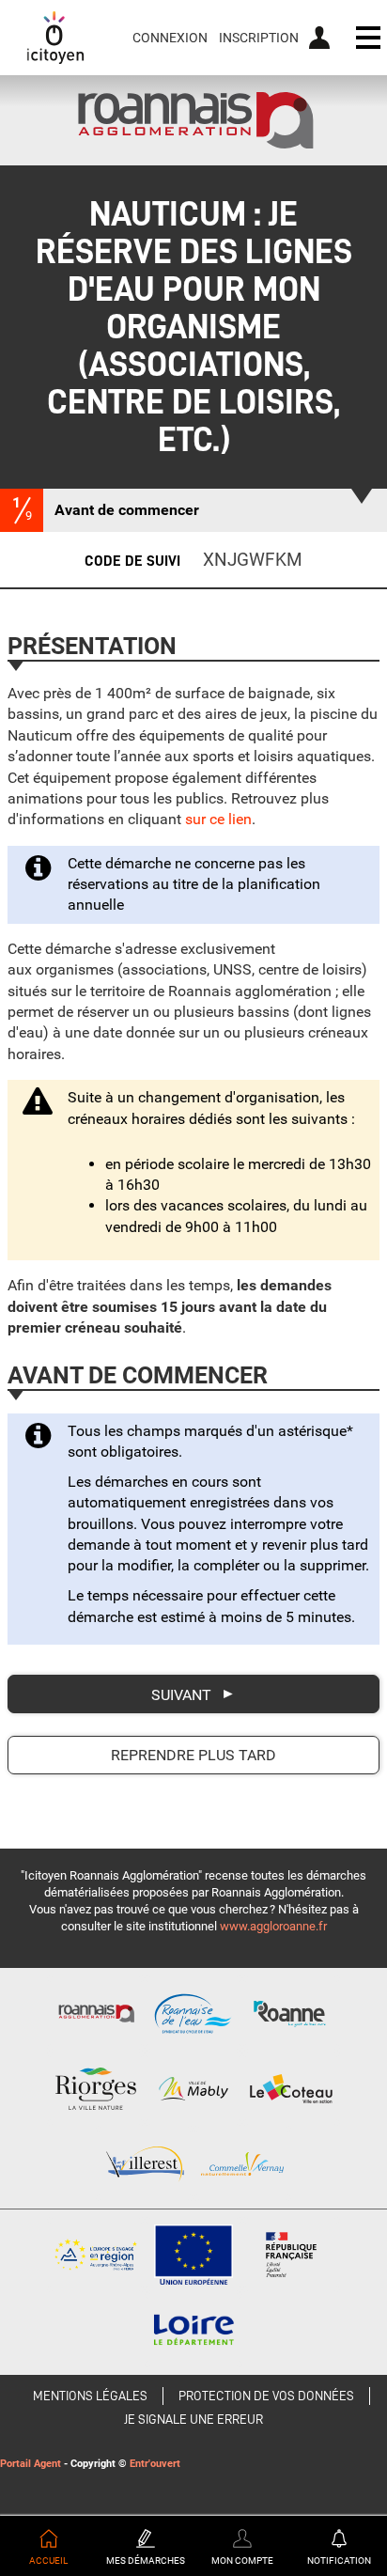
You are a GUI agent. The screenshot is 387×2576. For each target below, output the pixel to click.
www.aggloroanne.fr (273, 1926)
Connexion (170, 38)
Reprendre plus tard (193, 1755)
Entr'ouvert (155, 2464)
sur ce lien (218, 819)
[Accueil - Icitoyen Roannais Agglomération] (55, 38)
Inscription (259, 38)
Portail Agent (31, 2464)
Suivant (181, 1694)
